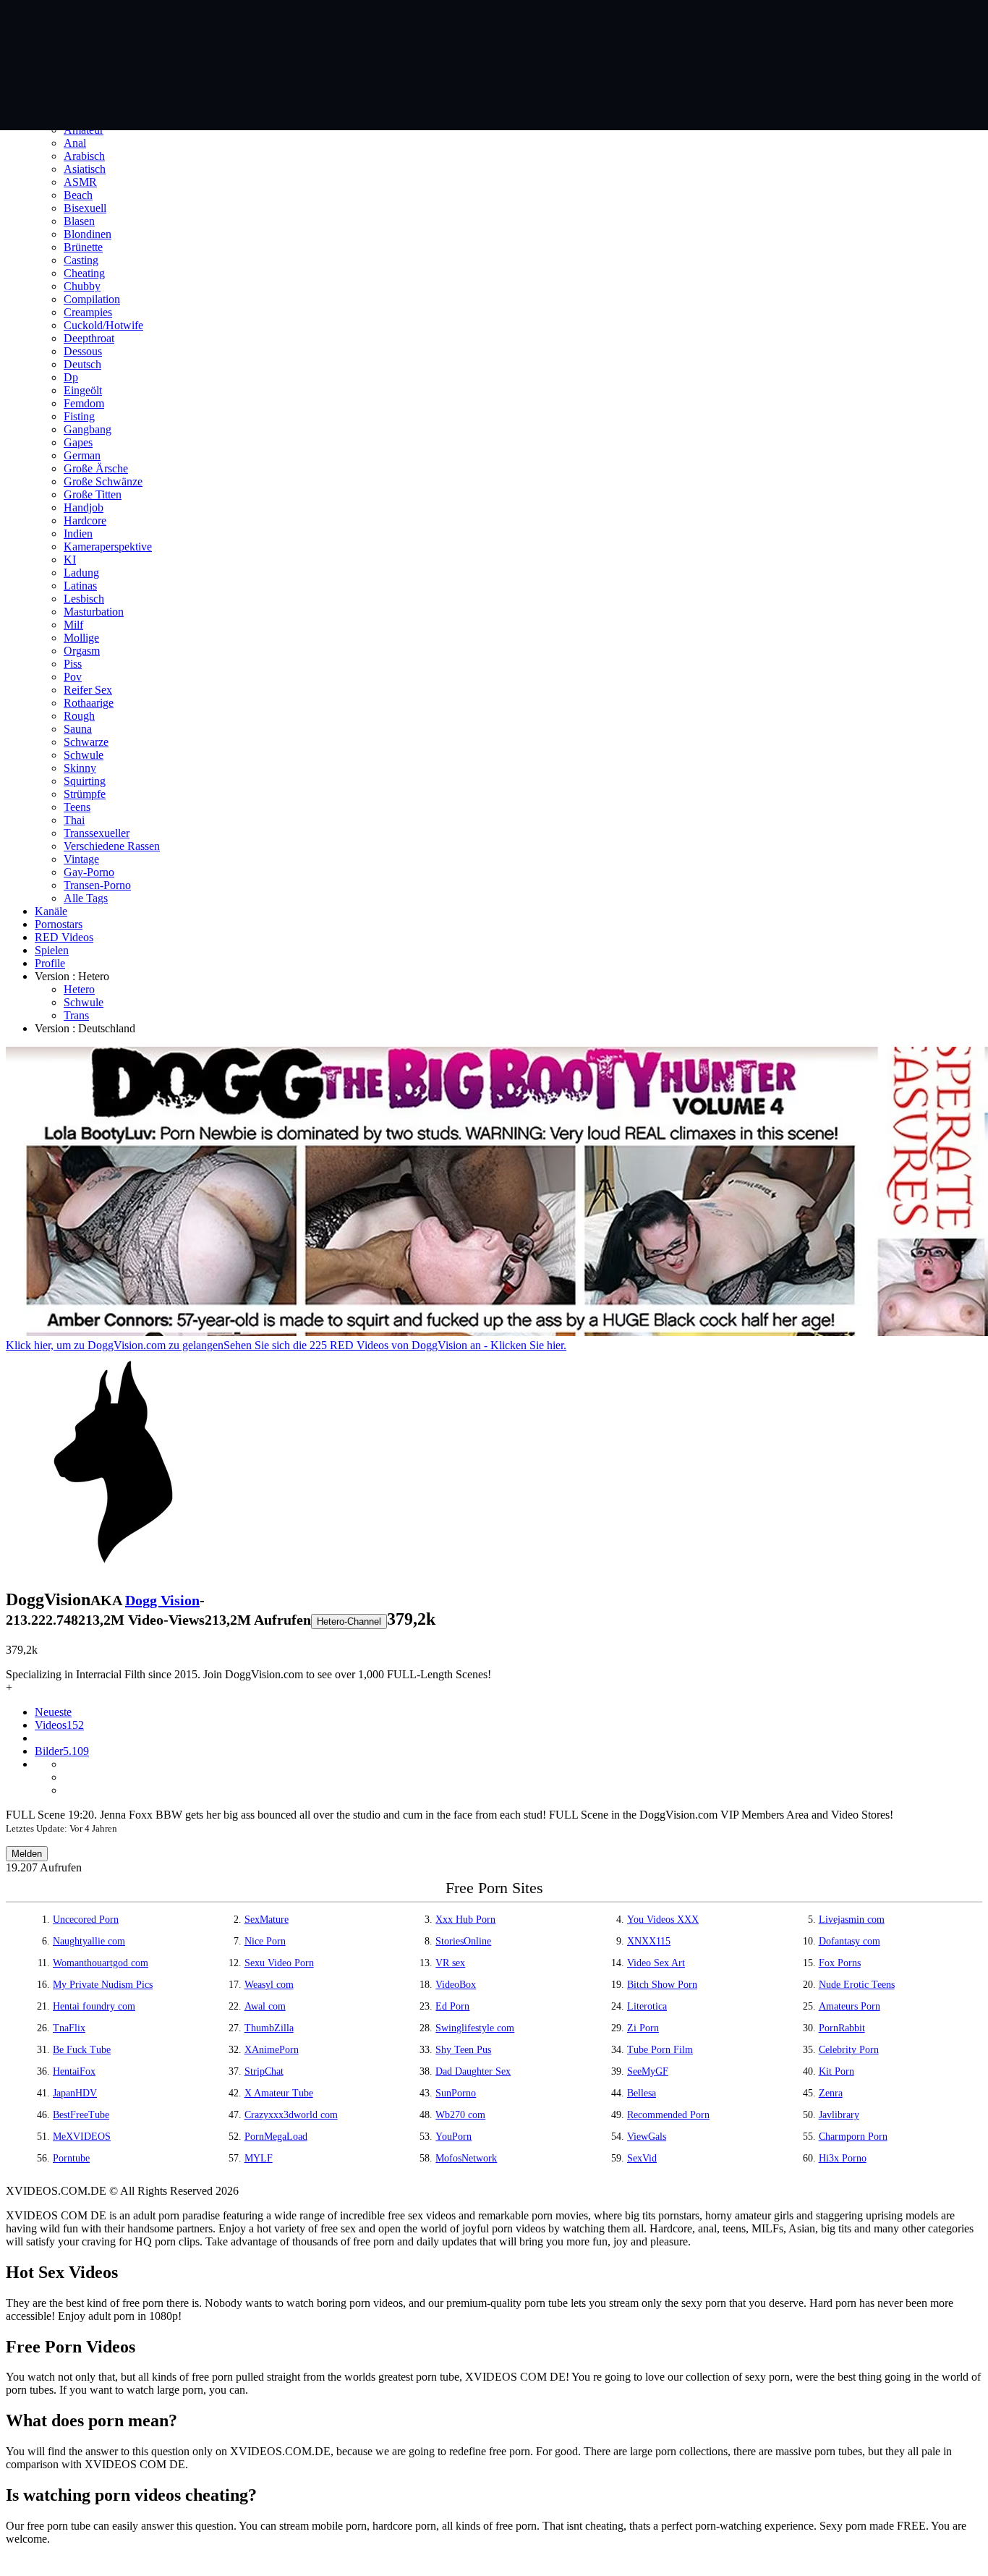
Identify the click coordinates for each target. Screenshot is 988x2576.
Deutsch (82, 364)
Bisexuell (85, 208)
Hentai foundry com (94, 2006)
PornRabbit (842, 2028)
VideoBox (456, 1985)
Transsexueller (97, 833)
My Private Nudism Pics (103, 1985)
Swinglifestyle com (475, 2028)
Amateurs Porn (849, 2006)
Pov (73, 677)
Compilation (92, 299)
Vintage (81, 859)
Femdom (84, 403)
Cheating (84, 273)
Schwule (84, 755)
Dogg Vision (162, 1600)
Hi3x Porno (843, 2158)
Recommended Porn (668, 2115)
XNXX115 (649, 1941)
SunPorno (456, 2093)
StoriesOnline (463, 1941)
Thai (74, 820)
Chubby (82, 286)
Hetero (79, 989)
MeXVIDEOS (82, 2137)
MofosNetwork (466, 2158)
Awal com (265, 2006)
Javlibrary (839, 2115)
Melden (27, 1854)
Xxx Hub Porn (465, 1920)
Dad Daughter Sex (473, 2071)
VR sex (450, 1963)
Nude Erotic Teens (857, 1985)
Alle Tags (86, 898)
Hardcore (85, 520)
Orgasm (82, 651)
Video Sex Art (656, 1963)
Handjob (84, 507)
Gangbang (88, 429)
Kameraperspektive (108, 547)
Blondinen (88, 234)
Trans (76, 1015)
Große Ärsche (96, 468)
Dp (71, 377)
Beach (78, 195)
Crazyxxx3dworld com (291, 2115)
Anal (75, 143)
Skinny (80, 768)
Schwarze (86, 742)
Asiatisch (85, 169)
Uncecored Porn (86, 1920)
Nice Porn (265, 1941)
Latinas (80, 586)
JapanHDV (75, 2093)
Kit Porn (836, 2071)
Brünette (83, 247)
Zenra (831, 2093)
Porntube (71, 2158)
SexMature (267, 1920)
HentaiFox (74, 2071)
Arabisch (84, 156)
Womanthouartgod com (101, 1963)
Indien (78, 534)
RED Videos (64, 937)
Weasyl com (269, 1985)
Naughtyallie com (89, 1941)
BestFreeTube (81, 2115)
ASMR (80, 182)
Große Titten (93, 494)
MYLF (259, 2158)
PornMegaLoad (276, 2137)
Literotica (647, 2006)
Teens (77, 807)
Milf (73, 625)
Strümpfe (85, 794)
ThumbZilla (269, 2028)
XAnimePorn (272, 2050)
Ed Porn (452, 2006)
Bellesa (642, 2093)
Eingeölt (83, 390)
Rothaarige (89, 703)
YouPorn (453, 2137)
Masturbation (94, 612)
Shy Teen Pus (463, 2050)
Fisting (79, 416)
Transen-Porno (97, 885)
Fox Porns (840, 1963)
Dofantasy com (849, 1941)
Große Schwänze (103, 481)
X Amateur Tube (279, 2093)
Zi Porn (643, 2028)
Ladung (81, 573)
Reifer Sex (88, 690)
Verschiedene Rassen (112, 846)
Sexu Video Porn (279, 1963)
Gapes (78, 442)
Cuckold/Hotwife (103, 325)
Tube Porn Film (660, 2050)
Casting (81, 260)
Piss (73, 664)
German (82, 455)
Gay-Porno (89, 872)
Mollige (81, 638)
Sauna (78, 729)
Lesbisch (84, 599)
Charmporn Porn (853, 2137)
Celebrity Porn (849, 2050)
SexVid (642, 2158)
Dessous (83, 351)
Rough (79, 716)
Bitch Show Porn (662, 1985)
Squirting (85, 781)
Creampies (88, 312)
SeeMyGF (648, 2071)
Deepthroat (89, 338)
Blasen (79, 221)
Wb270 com (460, 2115)
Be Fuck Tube (82, 2050)
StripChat (264, 2071)
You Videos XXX (663, 1920)
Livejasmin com (852, 1920)
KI (70, 560)
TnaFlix (69, 2028)
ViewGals (647, 2137)
